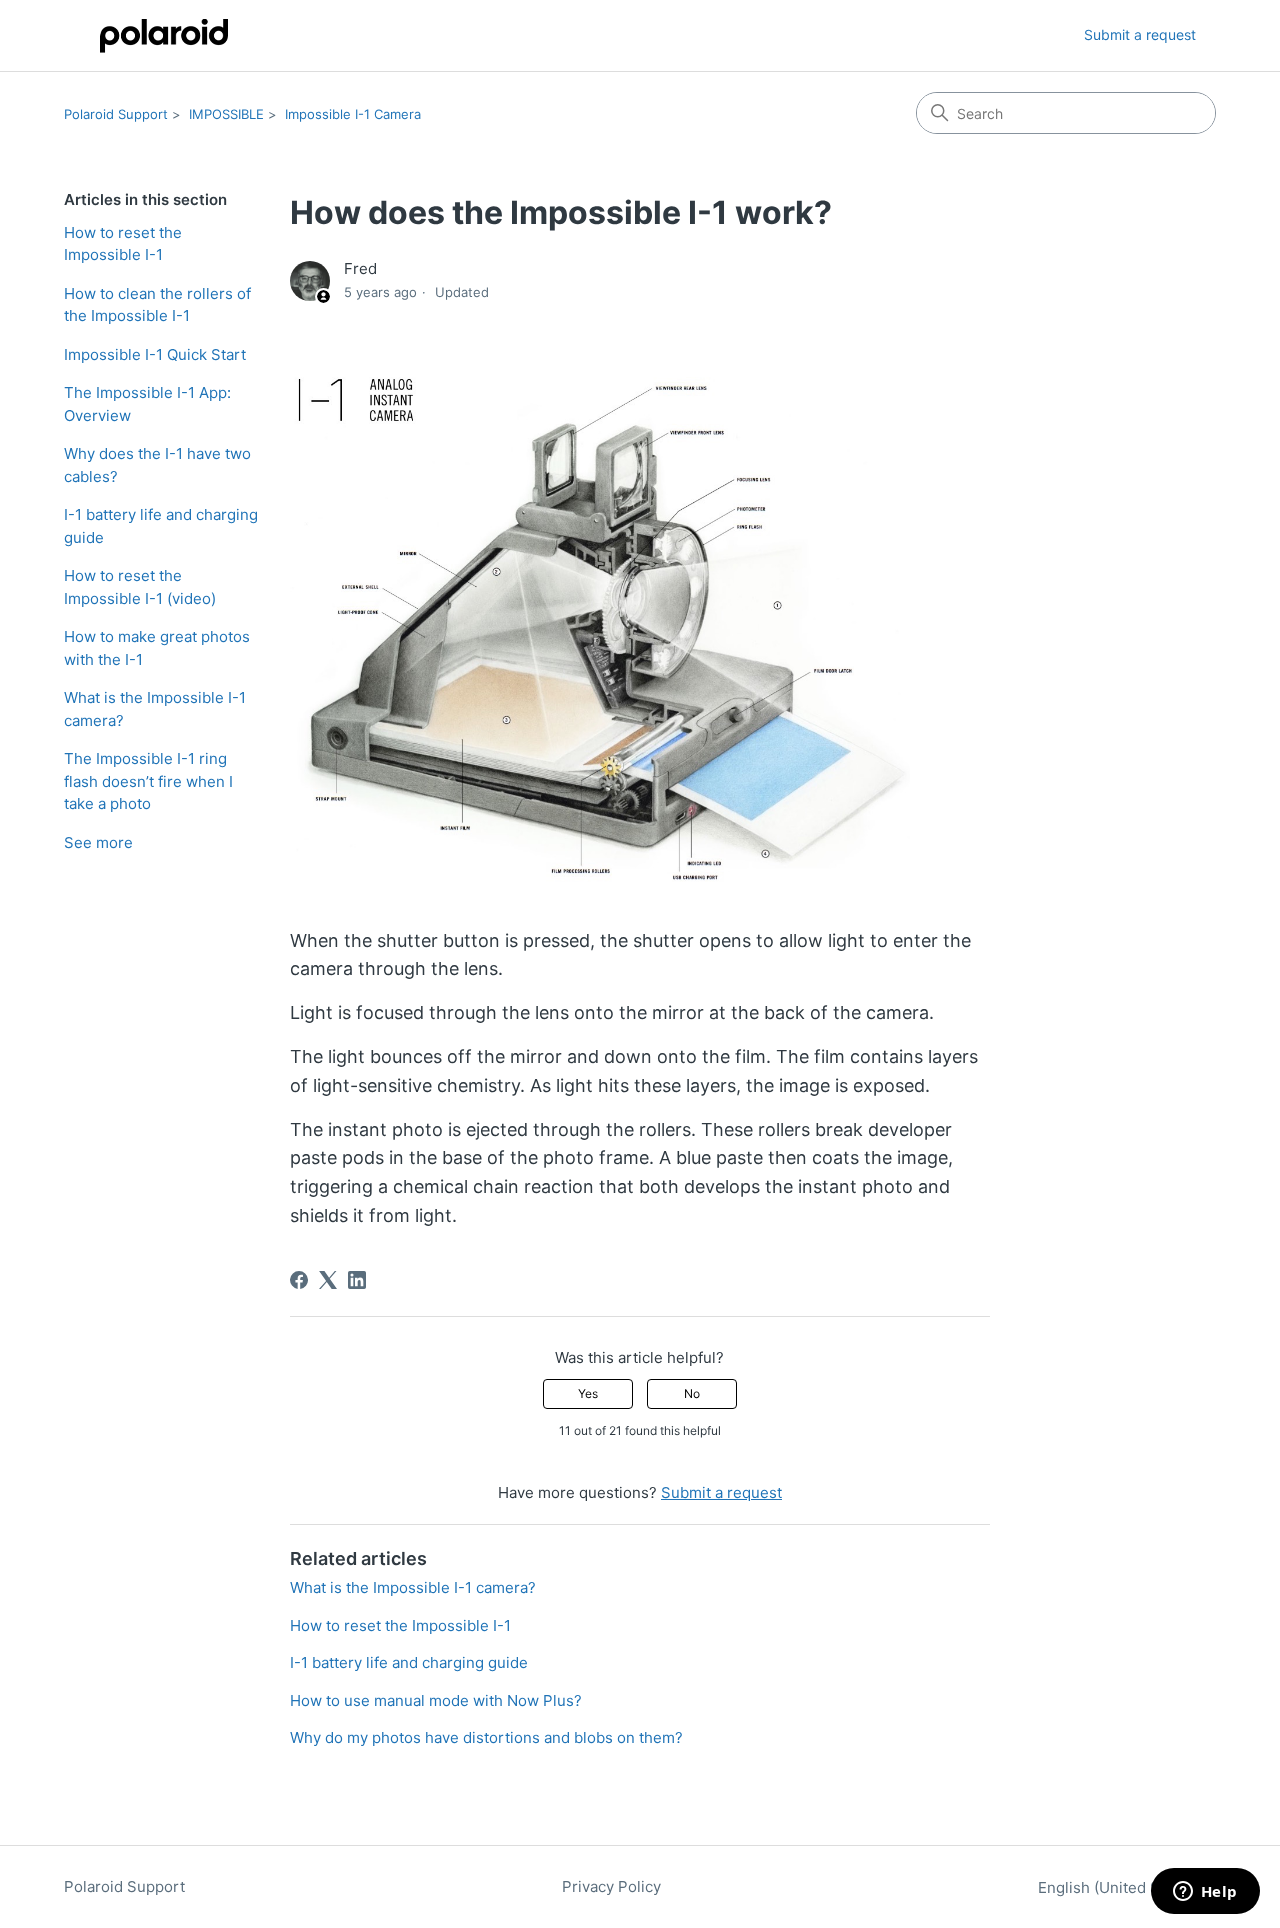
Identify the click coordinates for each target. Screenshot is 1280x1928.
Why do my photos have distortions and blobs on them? (486, 1737)
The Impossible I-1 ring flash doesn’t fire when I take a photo (148, 781)
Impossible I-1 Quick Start (155, 354)
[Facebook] (299, 1280)
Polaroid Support (116, 114)
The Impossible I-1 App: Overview (147, 404)
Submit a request (1140, 34)
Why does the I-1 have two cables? (157, 465)
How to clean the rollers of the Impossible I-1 (157, 305)
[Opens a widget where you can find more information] (1205, 1893)
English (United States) (1121, 1887)
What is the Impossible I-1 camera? (155, 709)
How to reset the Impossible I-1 (123, 244)
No (692, 1393)
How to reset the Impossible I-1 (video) (140, 587)
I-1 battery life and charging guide (161, 526)
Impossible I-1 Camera (353, 114)
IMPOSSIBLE (226, 114)
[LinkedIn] (357, 1280)
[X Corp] (328, 1280)
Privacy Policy (611, 1886)
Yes (588, 1393)
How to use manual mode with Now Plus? (438, 1700)
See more (98, 842)
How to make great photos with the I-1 (157, 648)
